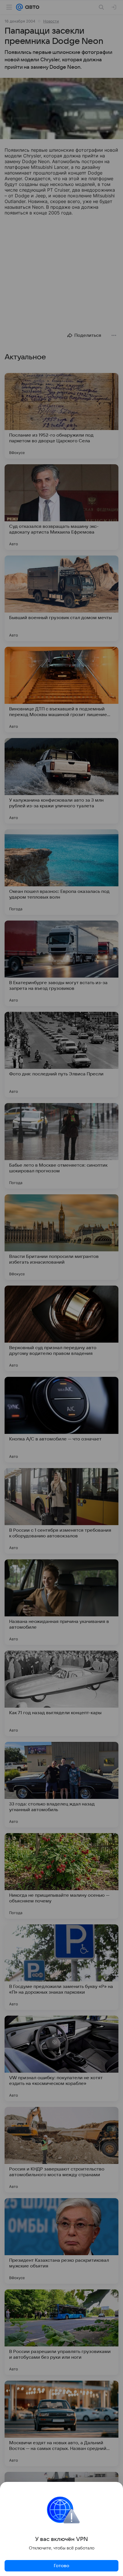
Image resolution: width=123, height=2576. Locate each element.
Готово (61, 2566)
